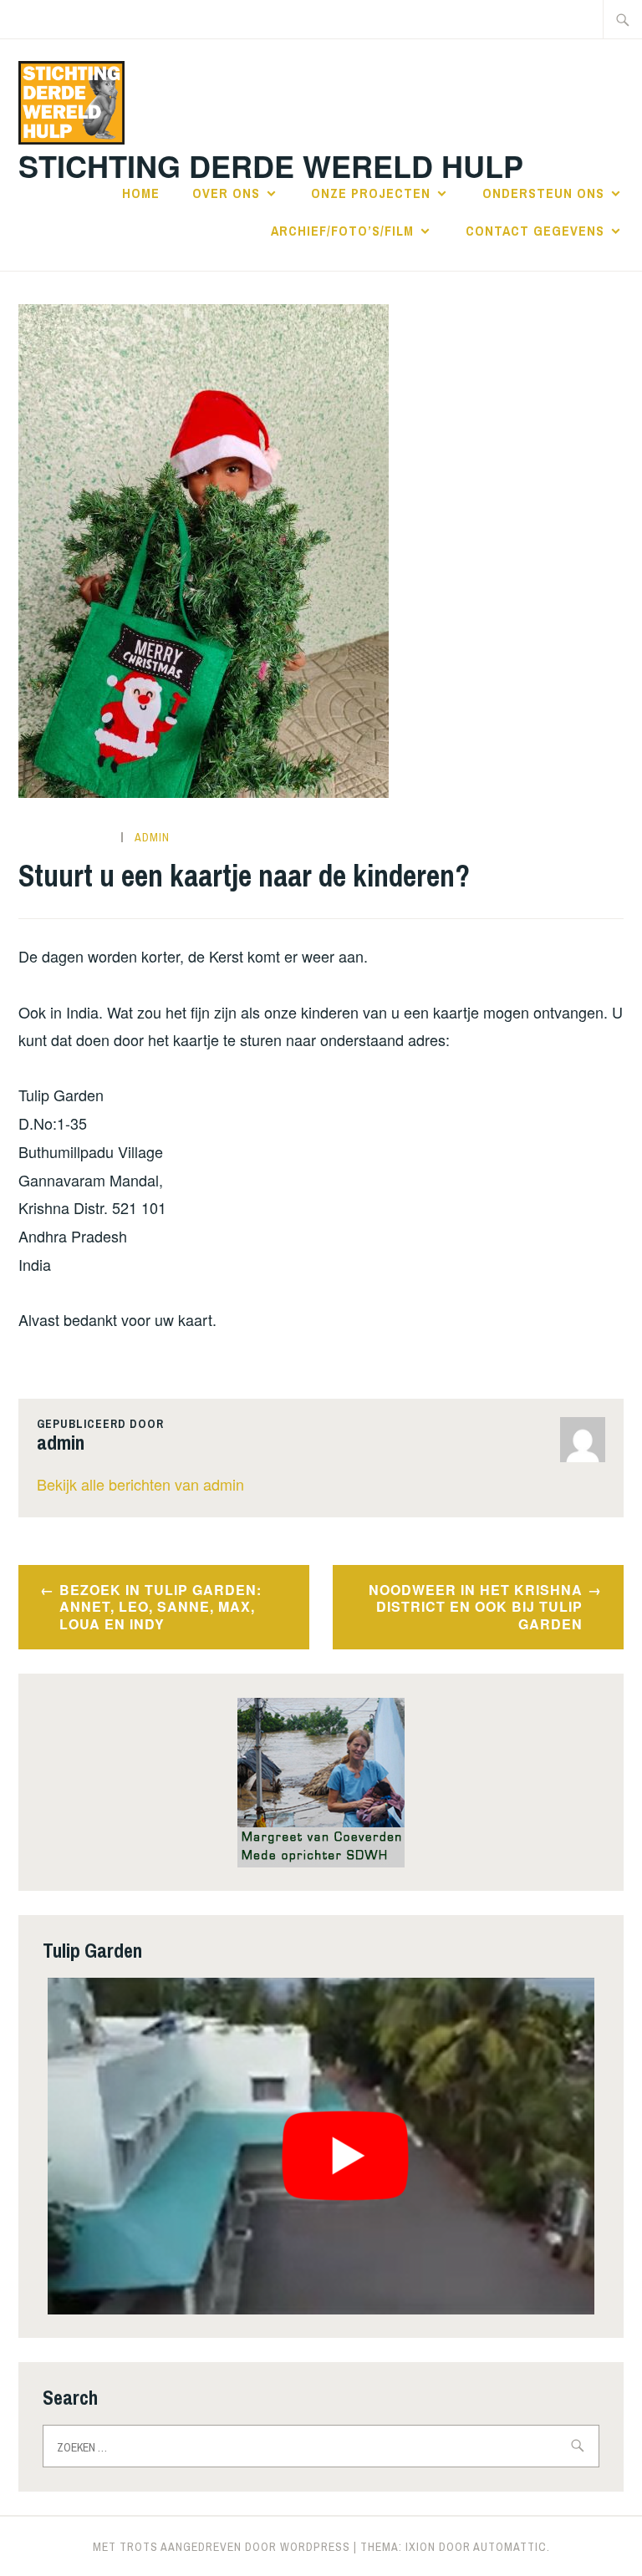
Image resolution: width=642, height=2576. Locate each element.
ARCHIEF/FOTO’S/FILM (342, 231)
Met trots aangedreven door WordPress (222, 2547)
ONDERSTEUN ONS (543, 193)
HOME (141, 193)
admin (152, 837)
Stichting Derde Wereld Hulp (271, 165)
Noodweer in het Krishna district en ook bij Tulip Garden (476, 1607)
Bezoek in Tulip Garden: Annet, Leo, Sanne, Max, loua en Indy (160, 1607)
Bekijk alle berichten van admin (140, 1484)
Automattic (510, 2547)
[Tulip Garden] (321, 2146)
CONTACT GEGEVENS (535, 231)
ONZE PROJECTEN (371, 193)
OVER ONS (226, 193)
